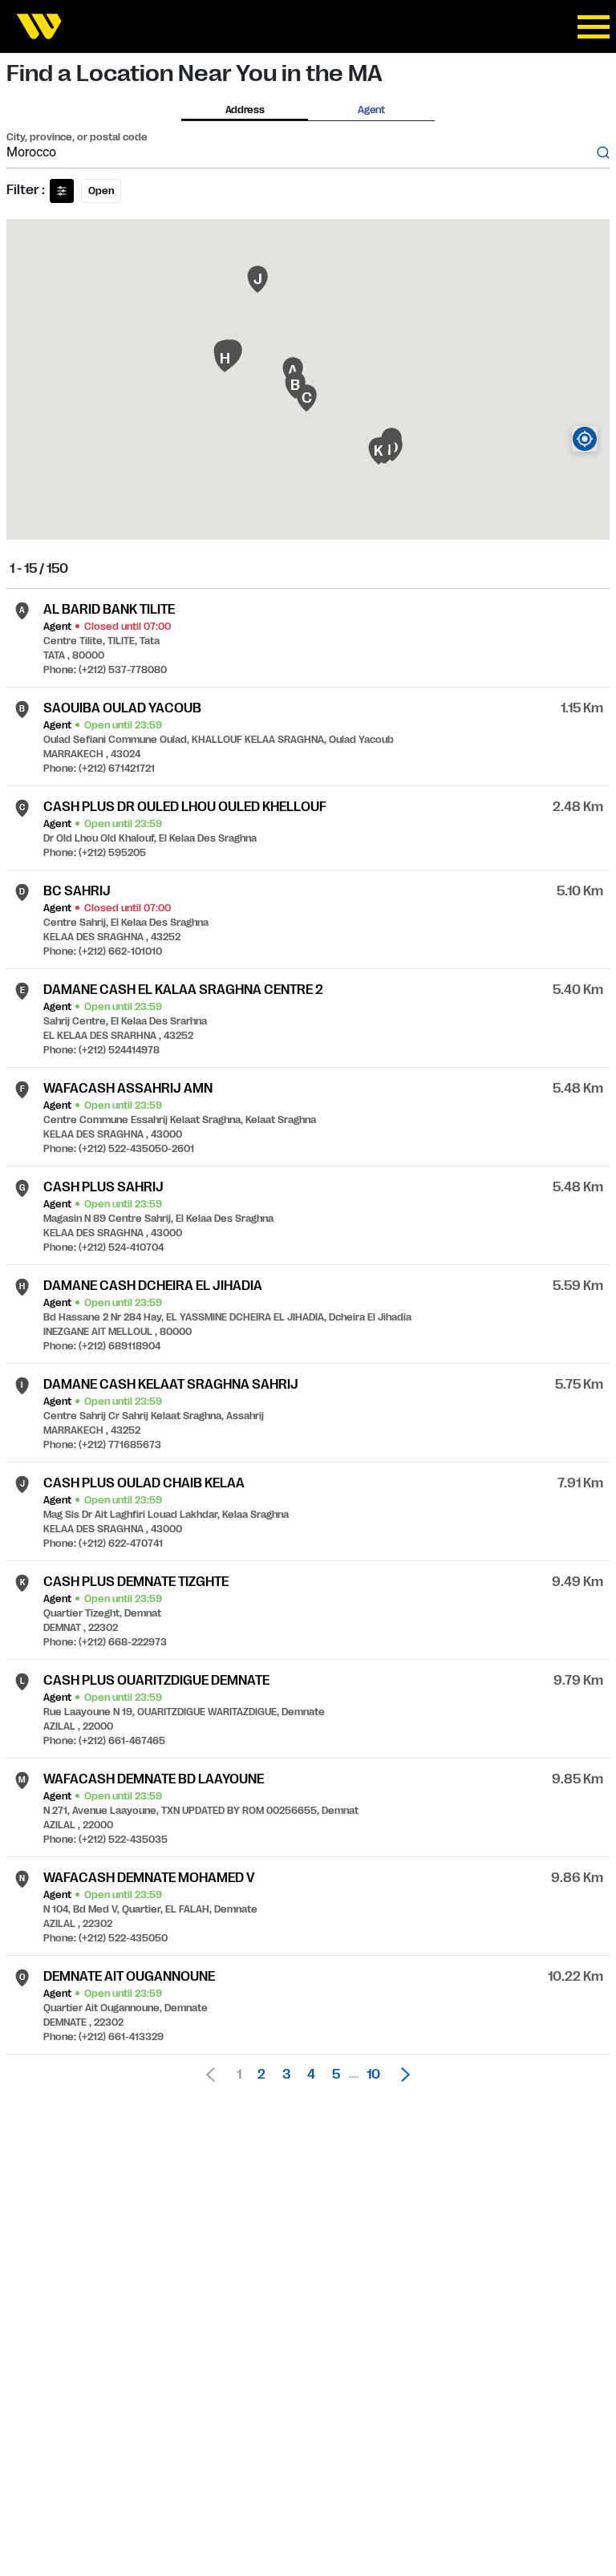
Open (101, 191)
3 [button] (286, 2075)
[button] (401, 2075)
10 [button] (373, 2075)
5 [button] (336, 2075)
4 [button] (311, 2075)
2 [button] (261, 2075)
